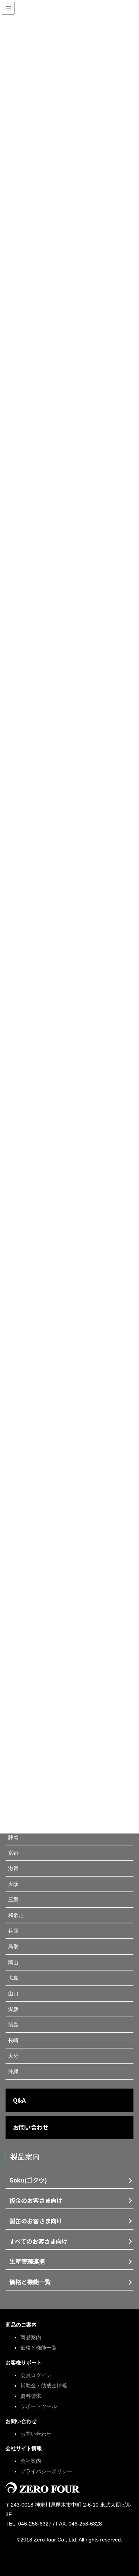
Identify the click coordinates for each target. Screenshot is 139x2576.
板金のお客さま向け (36, 2200)
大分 (13, 2056)
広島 (13, 1978)
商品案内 (31, 2337)
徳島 (13, 2025)
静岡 (13, 1837)
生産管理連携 (27, 2261)
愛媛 (13, 2009)
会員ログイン (36, 2375)
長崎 (13, 2040)
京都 (13, 1853)
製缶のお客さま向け (36, 2221)
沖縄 (13, 2071)
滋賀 (13, 1868)
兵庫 (13, 1931)
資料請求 (31, 2396)
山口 (13, 1994)
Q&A (19, 2100)
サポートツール (39, 2406)
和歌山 (16, 1915)
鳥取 (13, 1946)
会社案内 (31, 2461)
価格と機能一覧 (30, 2282)
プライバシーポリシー (46, 2471)
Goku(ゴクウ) (28, 2180)
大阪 (13, 1884)
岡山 (13, 1962)
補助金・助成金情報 (44, 2386)
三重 (13, 1900)
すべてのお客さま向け (39, 2241)
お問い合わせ (31, 2127)
